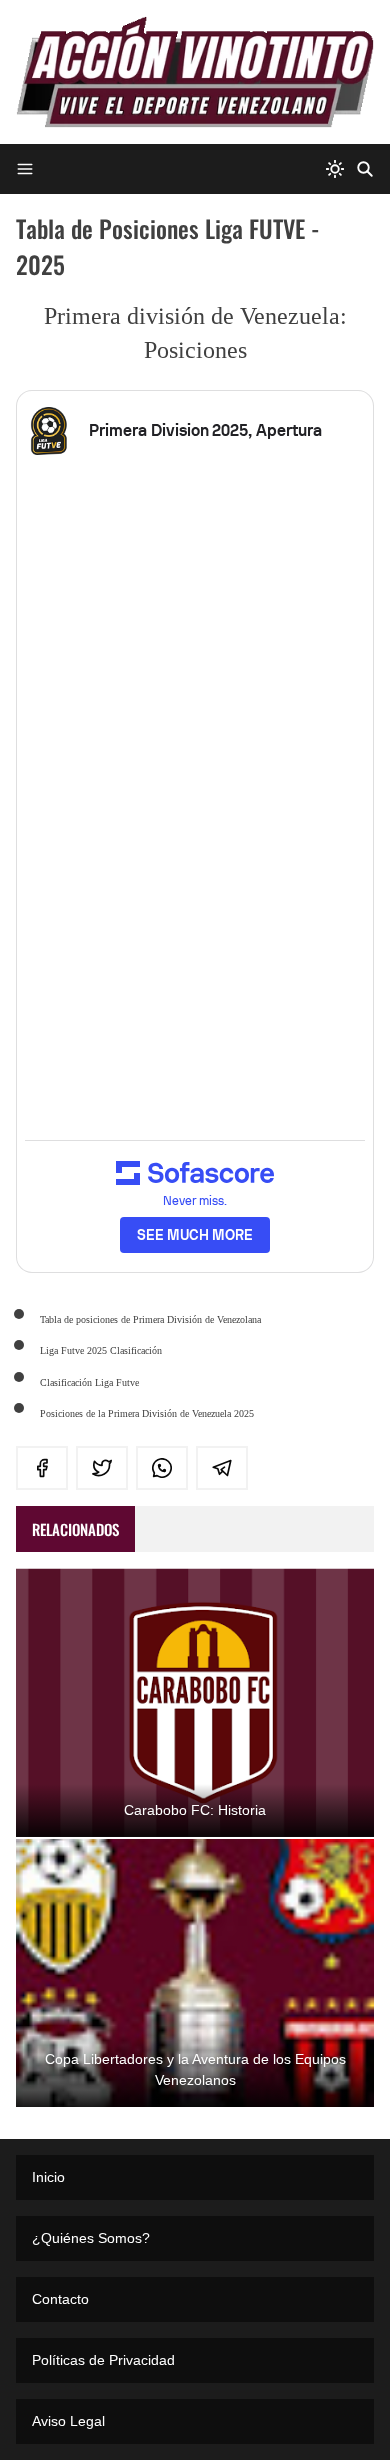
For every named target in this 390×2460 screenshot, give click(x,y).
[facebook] (42, 1468)
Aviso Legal (68, 2421)
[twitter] (102, 1468)
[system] (335, 169)
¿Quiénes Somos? (91, 2238)
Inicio (48, 2177)
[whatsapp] (162, 1468)
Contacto (60, 2299)
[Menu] (25, 169)
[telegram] (222, 1468)
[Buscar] (365, 169)
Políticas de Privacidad (103, 2360)
